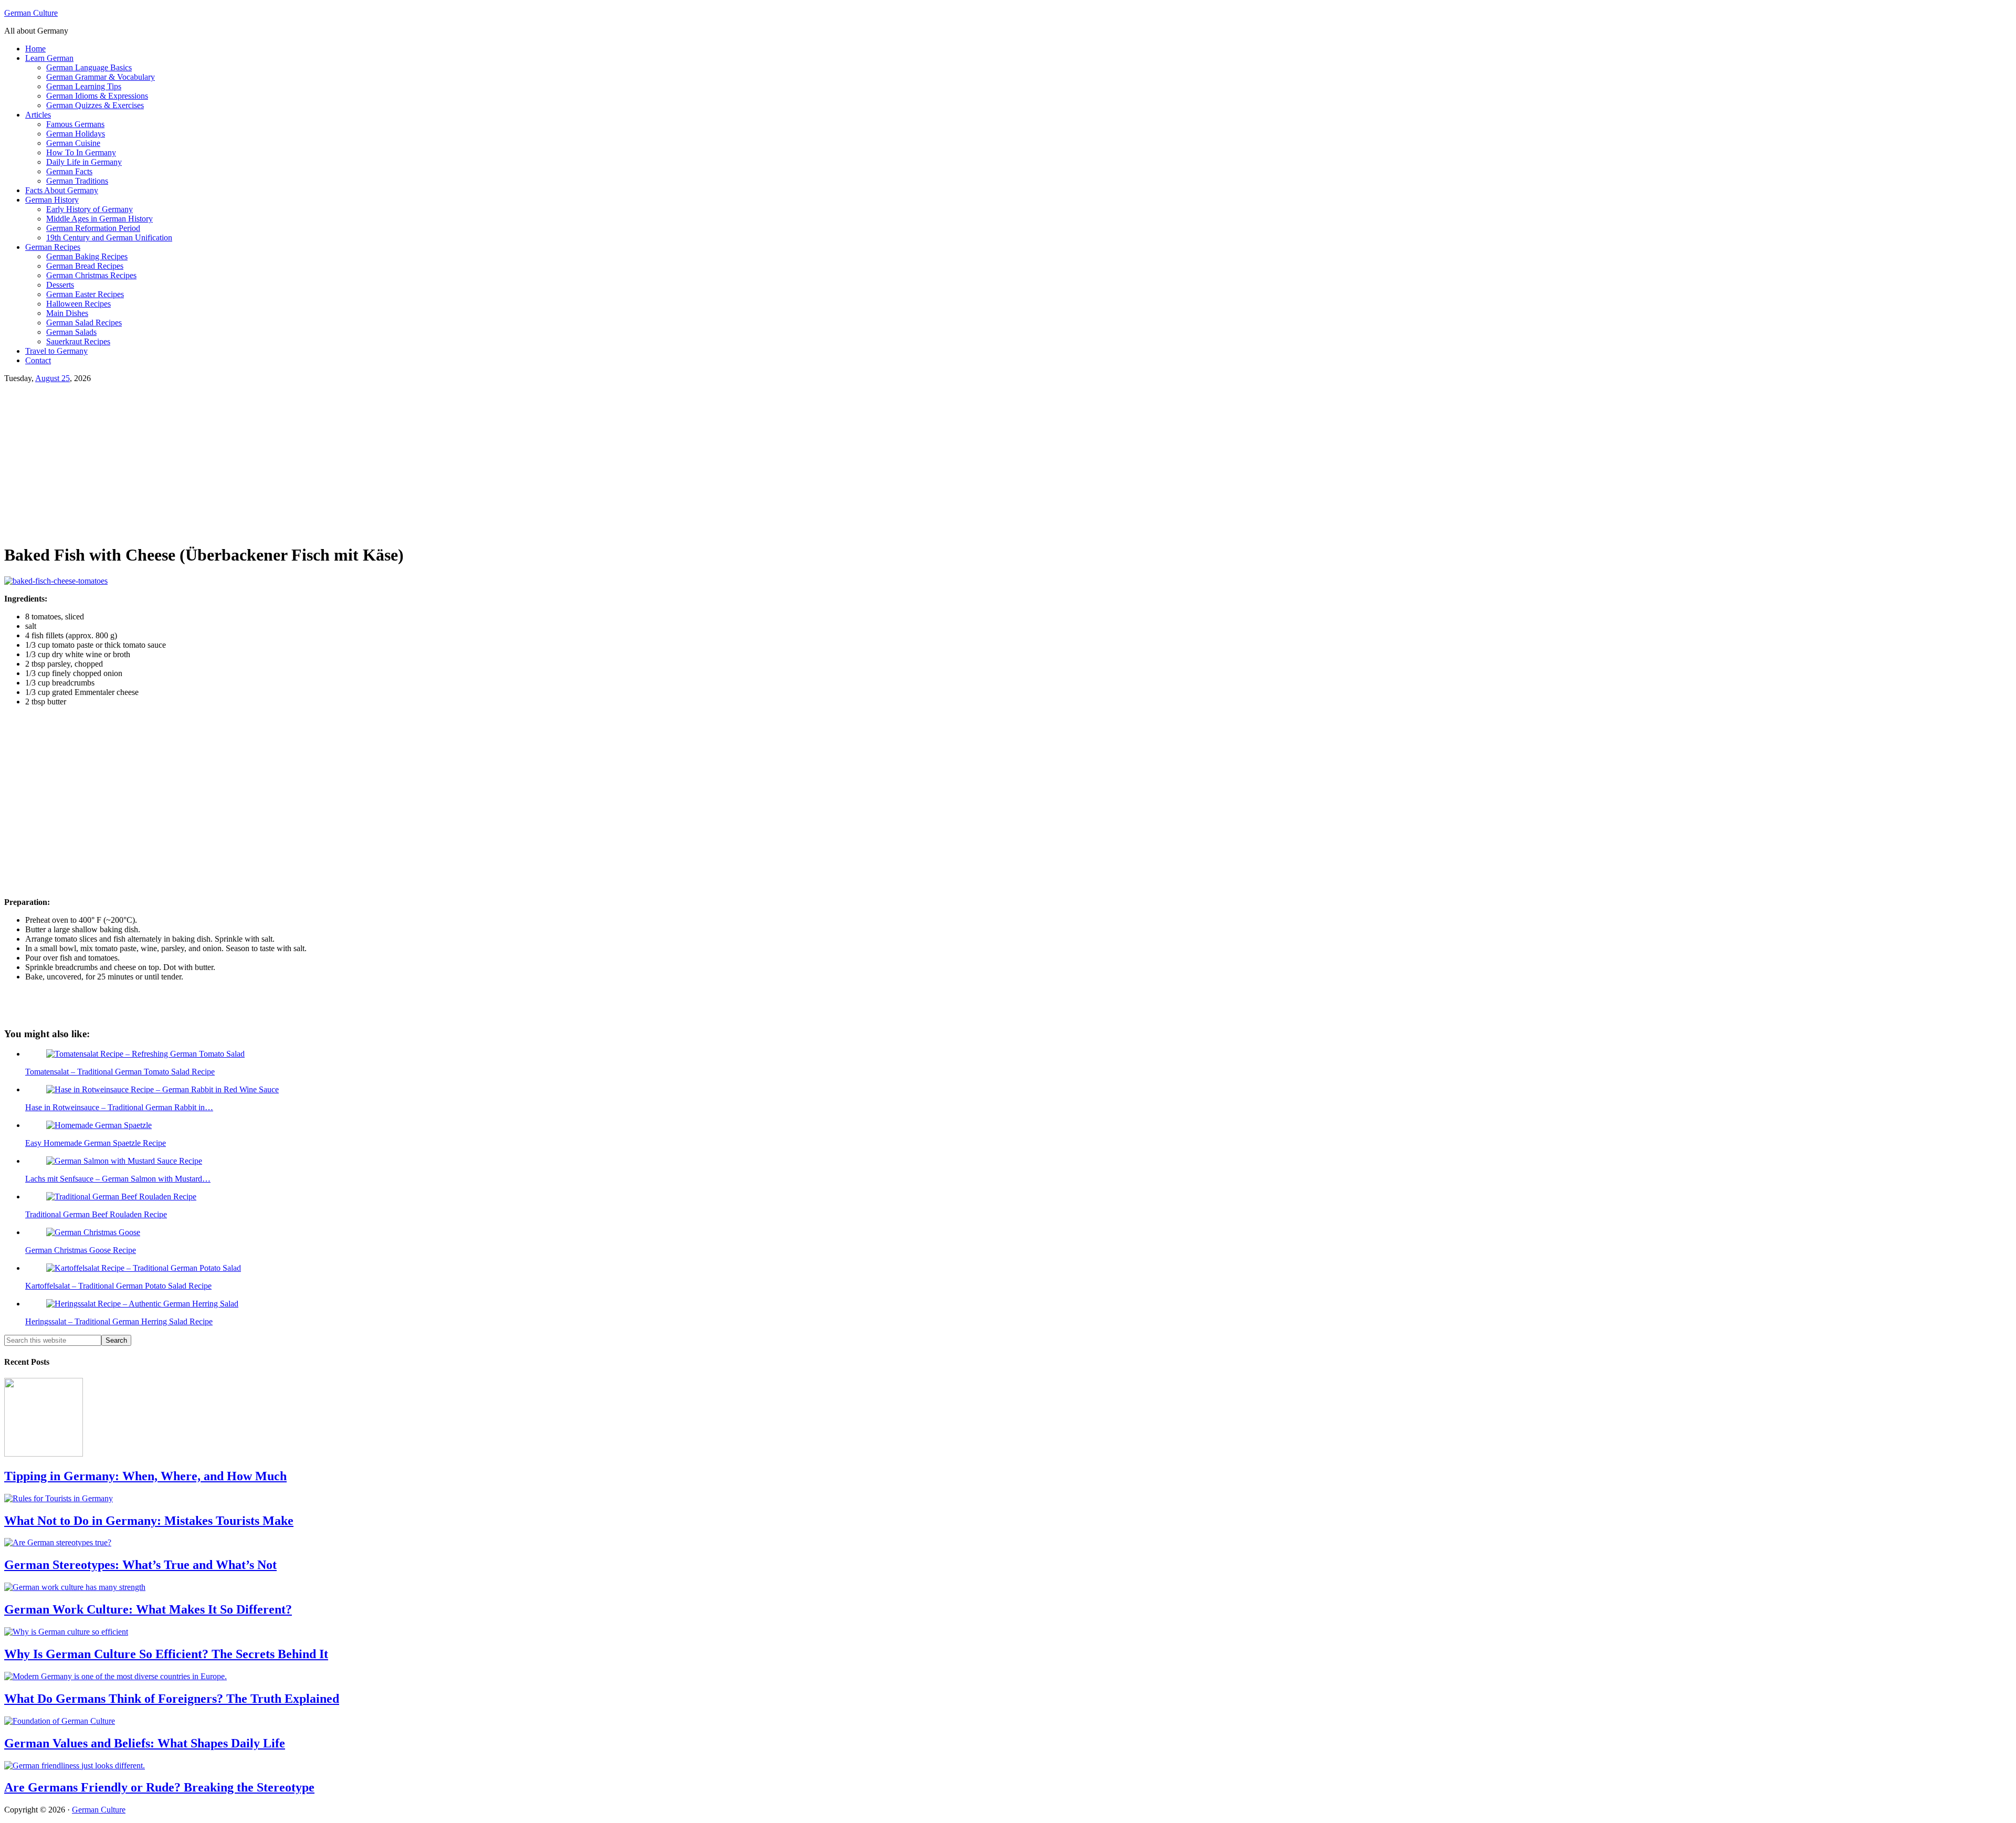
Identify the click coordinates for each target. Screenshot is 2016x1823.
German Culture (31, 13)
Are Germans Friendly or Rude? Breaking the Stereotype (159, 1787)
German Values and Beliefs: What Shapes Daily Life (145, 1743)
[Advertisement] (319, 461)
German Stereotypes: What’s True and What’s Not (140, 1565)
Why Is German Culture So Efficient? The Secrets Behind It (166, 1654)
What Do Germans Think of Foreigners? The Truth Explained (172, 1699)
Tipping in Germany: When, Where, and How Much (145, 1476)
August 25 (52, 378)
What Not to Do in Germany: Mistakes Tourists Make (149, 1521)
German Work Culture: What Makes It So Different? (148, 1609)
